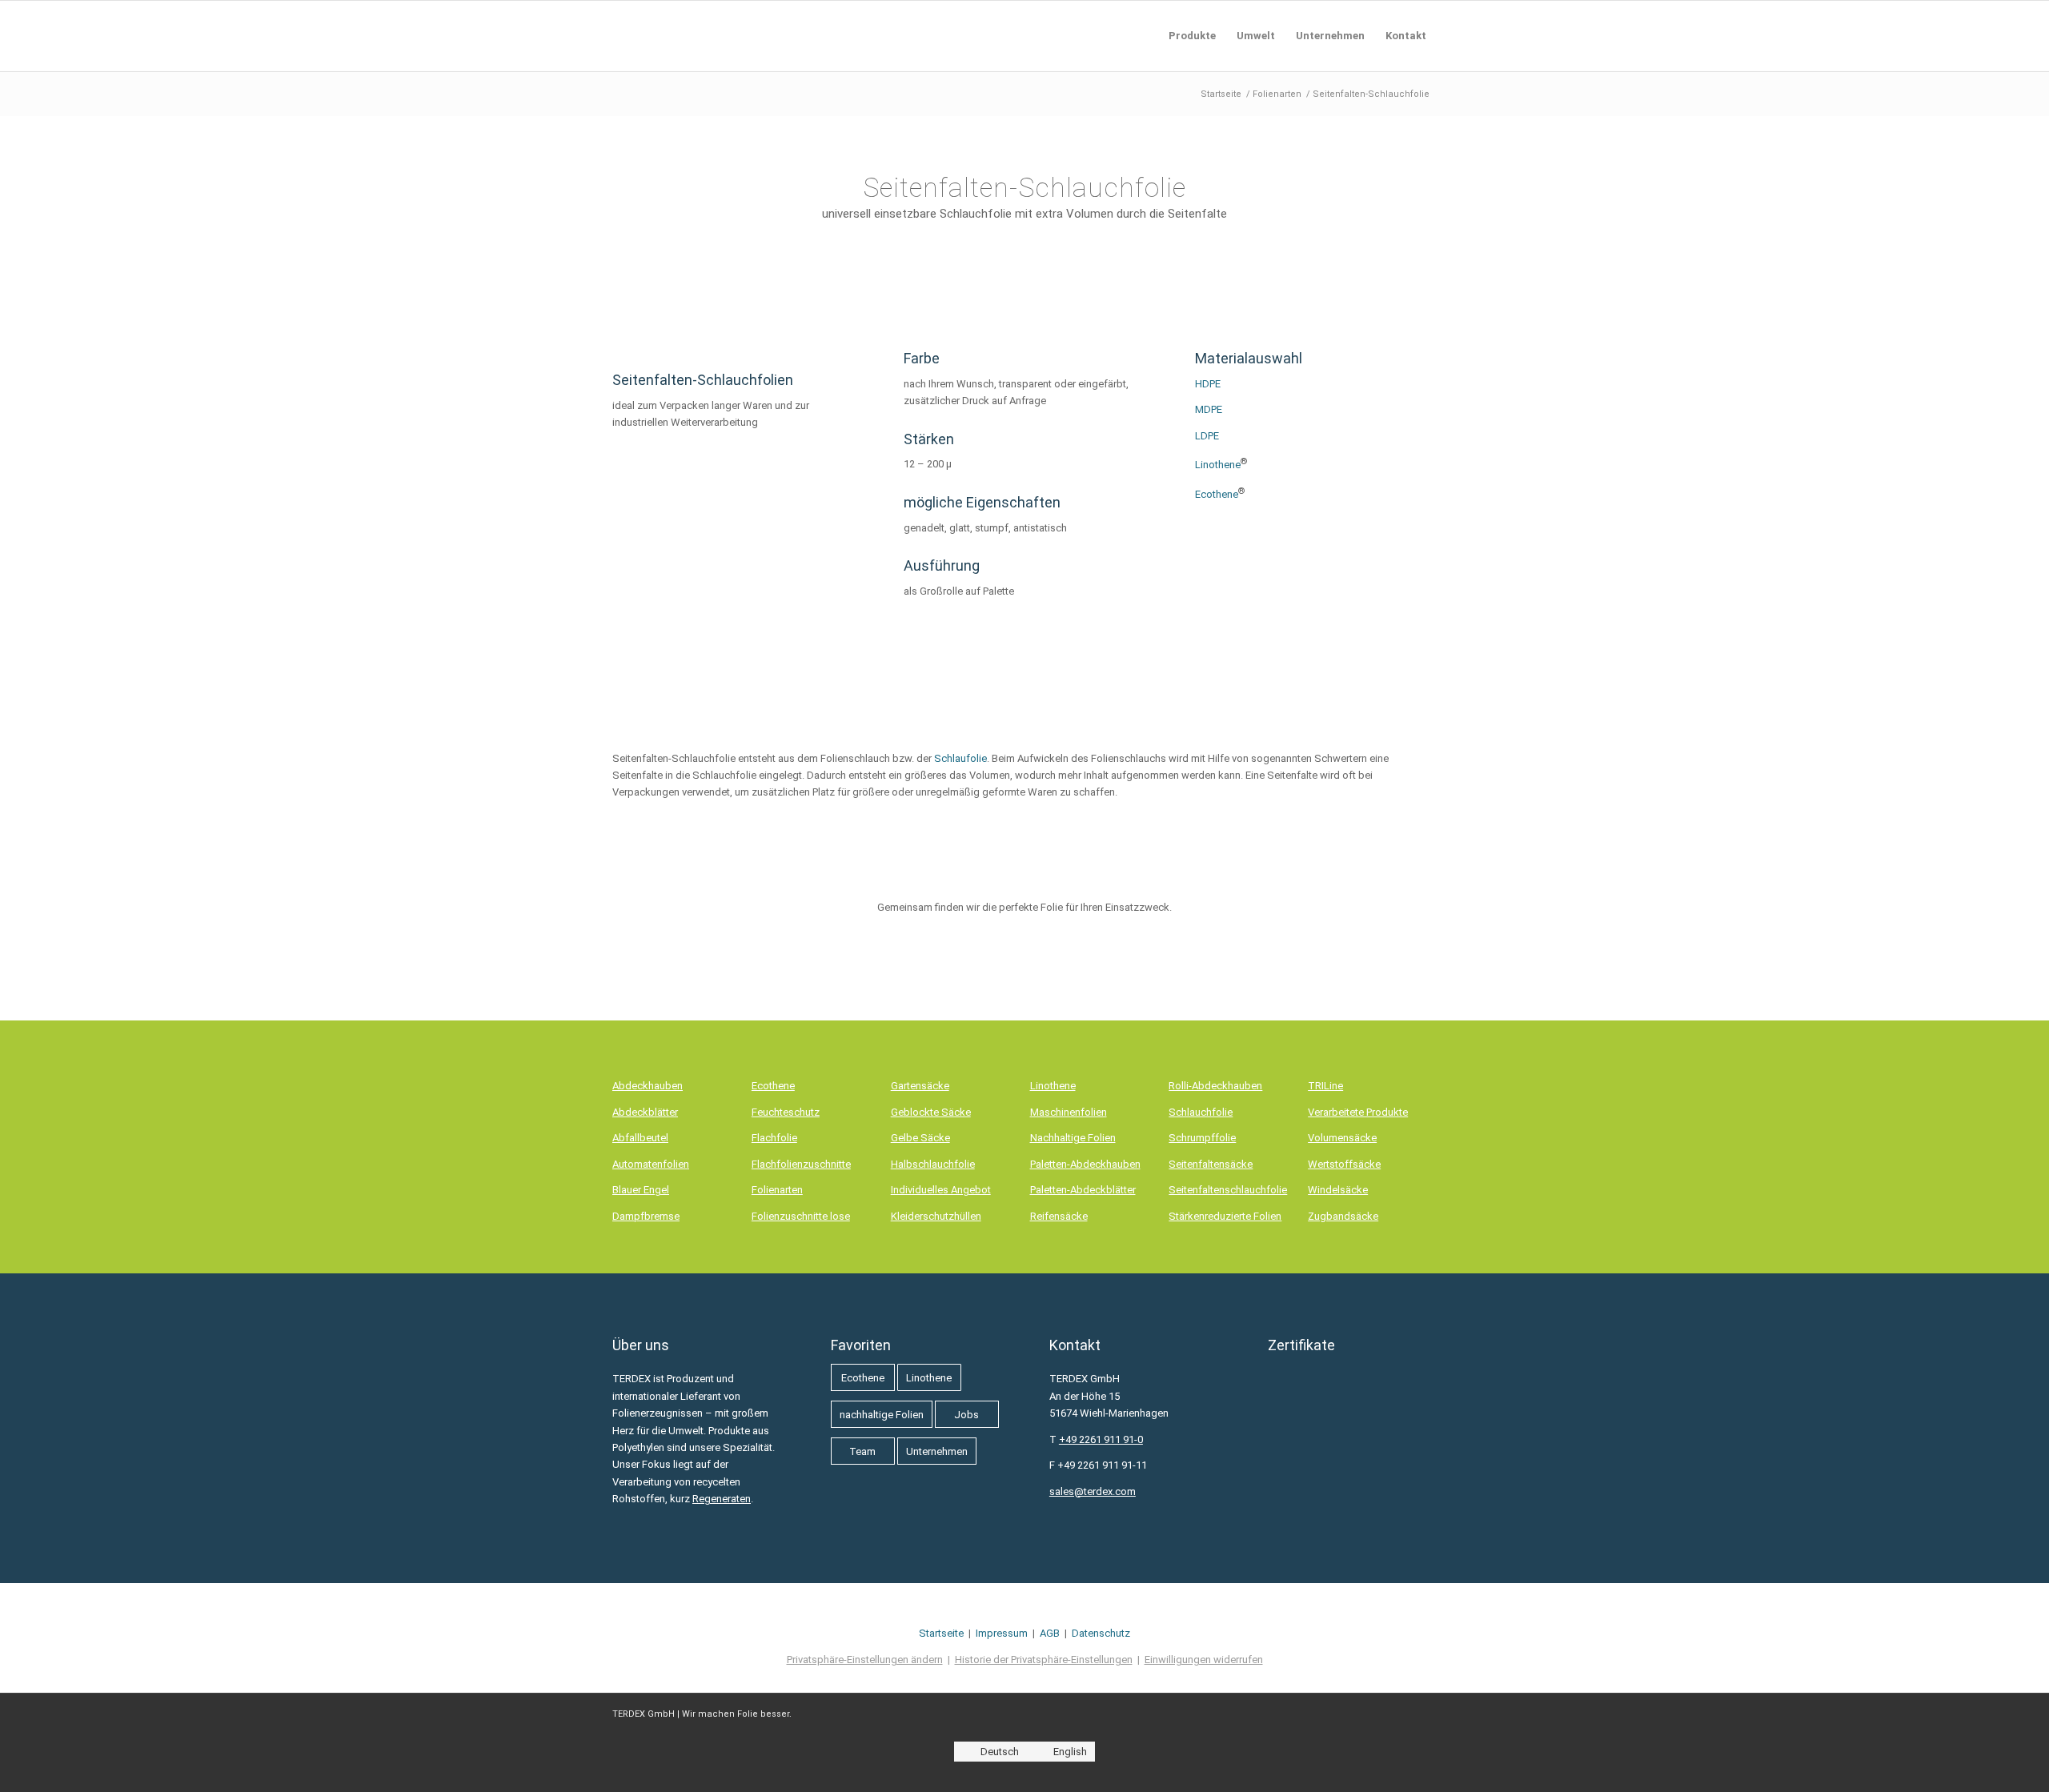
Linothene (1218, 465)
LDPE (1207, 436)
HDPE (1208, 384)
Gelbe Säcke (920, 1138)
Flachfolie (774, 1138)
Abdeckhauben (648, 1086)
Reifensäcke (1059, 1216)
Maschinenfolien (1069, 1112)
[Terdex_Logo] (613, 36)
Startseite (941, 1633)
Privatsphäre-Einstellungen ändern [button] (865, 1660)
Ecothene (1217, 494)
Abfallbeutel (640, 1138)
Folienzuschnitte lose (801, 1216)
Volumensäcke (1342, 1138)
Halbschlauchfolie (933, 1164)
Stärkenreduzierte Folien (1225, 1216)
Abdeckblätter (645, 1112)
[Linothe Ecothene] (1315, 637)
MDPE (1209, 409)
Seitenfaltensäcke (1211, 1164)
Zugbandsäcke (1343, 1216)
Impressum (1002, 1633)
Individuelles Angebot (941, 1190)
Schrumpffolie (1202, 1138)
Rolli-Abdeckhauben (1215, 1086)
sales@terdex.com (1093, 1491)
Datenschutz (1101, 1633)
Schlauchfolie (1201, 1112)
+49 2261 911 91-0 (1101, 1439)
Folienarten (777, 1190)
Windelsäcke (1338, 1190)
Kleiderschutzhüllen (936, 1216)
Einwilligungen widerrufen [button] (1204, 1660)
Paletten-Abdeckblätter (1083, 1190)
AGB (1050, 1633)
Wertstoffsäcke (1344, 1164)
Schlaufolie (960, 758)
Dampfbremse (646, 1216)
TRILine (1325, 1086)
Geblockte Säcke (931, 1112)
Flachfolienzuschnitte (801, 1164)
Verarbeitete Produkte (1358, 1112)
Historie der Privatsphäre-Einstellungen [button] (1044, 1660)
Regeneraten (722, 1499)
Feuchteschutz (786, 1112)
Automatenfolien (651, 1164)
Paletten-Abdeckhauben (1085, 1164)
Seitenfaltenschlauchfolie (1228, 1190)
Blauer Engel (641, 1190)
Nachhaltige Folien (1073, 1138)
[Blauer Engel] (1340, 1502)
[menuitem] (1192, 36)
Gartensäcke (920, 1086)
